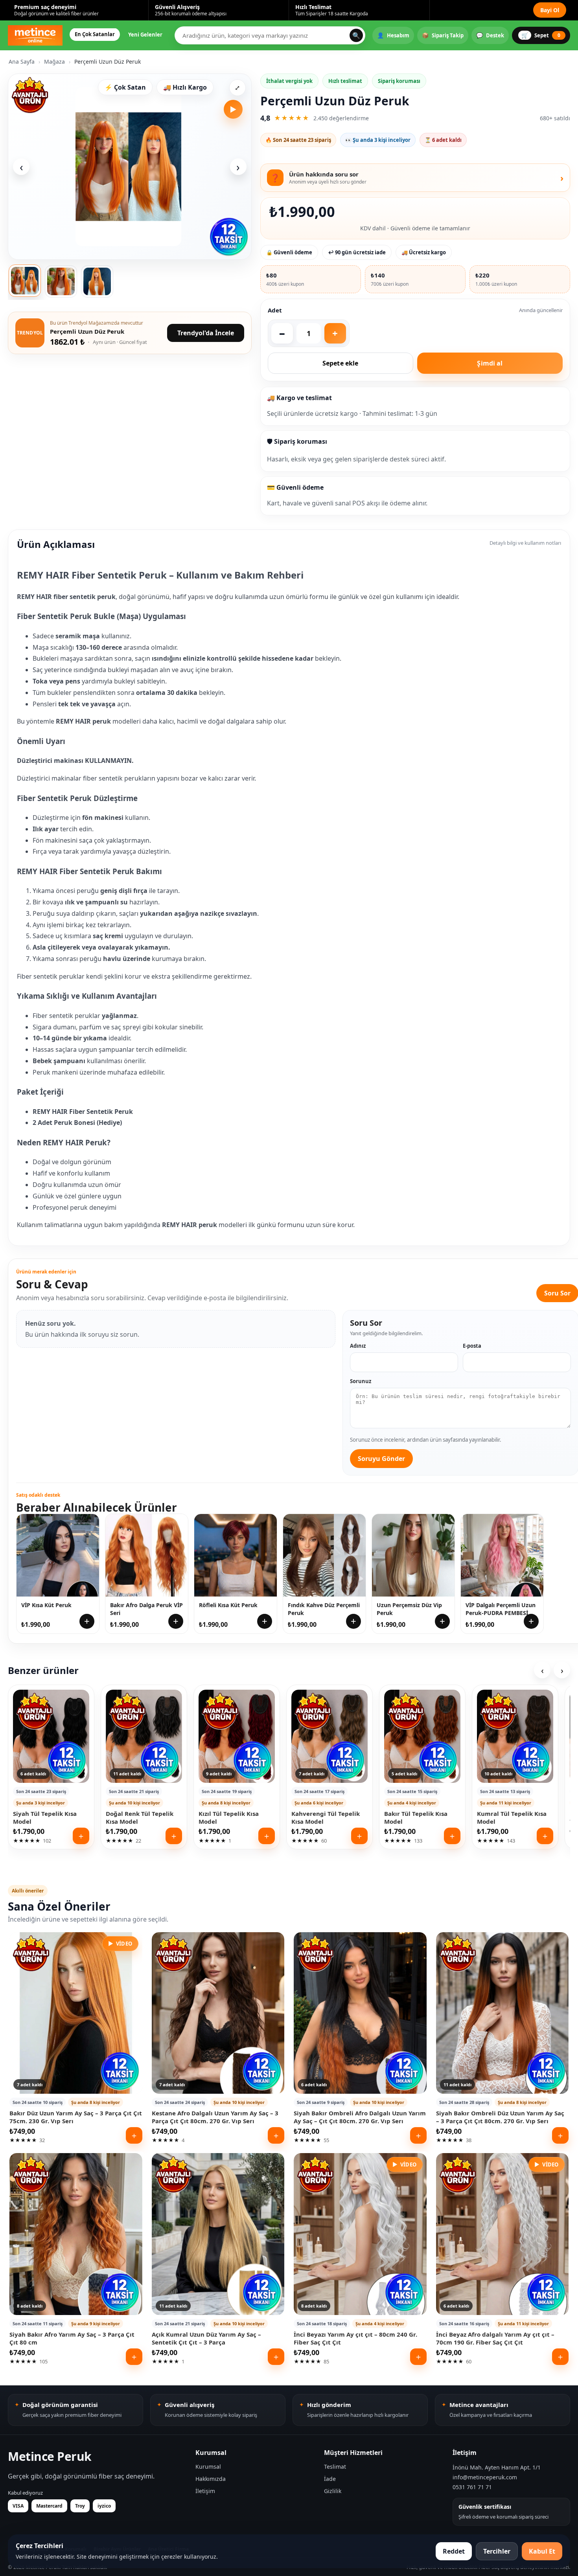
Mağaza (54, 62)
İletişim (205, 2491)
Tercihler (497, 2551)
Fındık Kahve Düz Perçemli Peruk (324, 1609)
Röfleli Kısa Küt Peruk (228, 1605)
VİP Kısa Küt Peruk (46, 1605)
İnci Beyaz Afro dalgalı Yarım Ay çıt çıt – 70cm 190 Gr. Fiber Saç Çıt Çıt (495, 2338)
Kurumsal (208, 2467)
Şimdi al (490, 363)
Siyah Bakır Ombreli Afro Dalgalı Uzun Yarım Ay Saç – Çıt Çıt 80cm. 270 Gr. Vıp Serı (360, 2117)
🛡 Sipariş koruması (297, 441)
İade (330, 2479)
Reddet (454, 2551)
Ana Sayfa (22, 62)
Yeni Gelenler (145, 35)
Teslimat (335, 2467)
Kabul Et (542, 2551)
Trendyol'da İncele (206, 333)
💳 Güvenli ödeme (295, 487)
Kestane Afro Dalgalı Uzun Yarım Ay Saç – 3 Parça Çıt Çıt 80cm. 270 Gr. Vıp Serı (215, 2117)
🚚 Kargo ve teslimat (299, 398)
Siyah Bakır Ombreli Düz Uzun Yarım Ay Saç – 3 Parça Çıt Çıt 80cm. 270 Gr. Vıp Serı (500, 2117)
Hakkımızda (211, 2479)
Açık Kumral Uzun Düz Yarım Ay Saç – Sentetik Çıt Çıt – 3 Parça (206, 2338)
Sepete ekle (340, 363)
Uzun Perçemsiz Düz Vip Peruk (409, 1609)
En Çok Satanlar (95, 34)
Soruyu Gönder (381, 1459)
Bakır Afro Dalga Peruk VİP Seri (146, 1609)
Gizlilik (333, 2491)
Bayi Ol (550, 10)
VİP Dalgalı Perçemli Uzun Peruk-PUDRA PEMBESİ (501, 1609)
